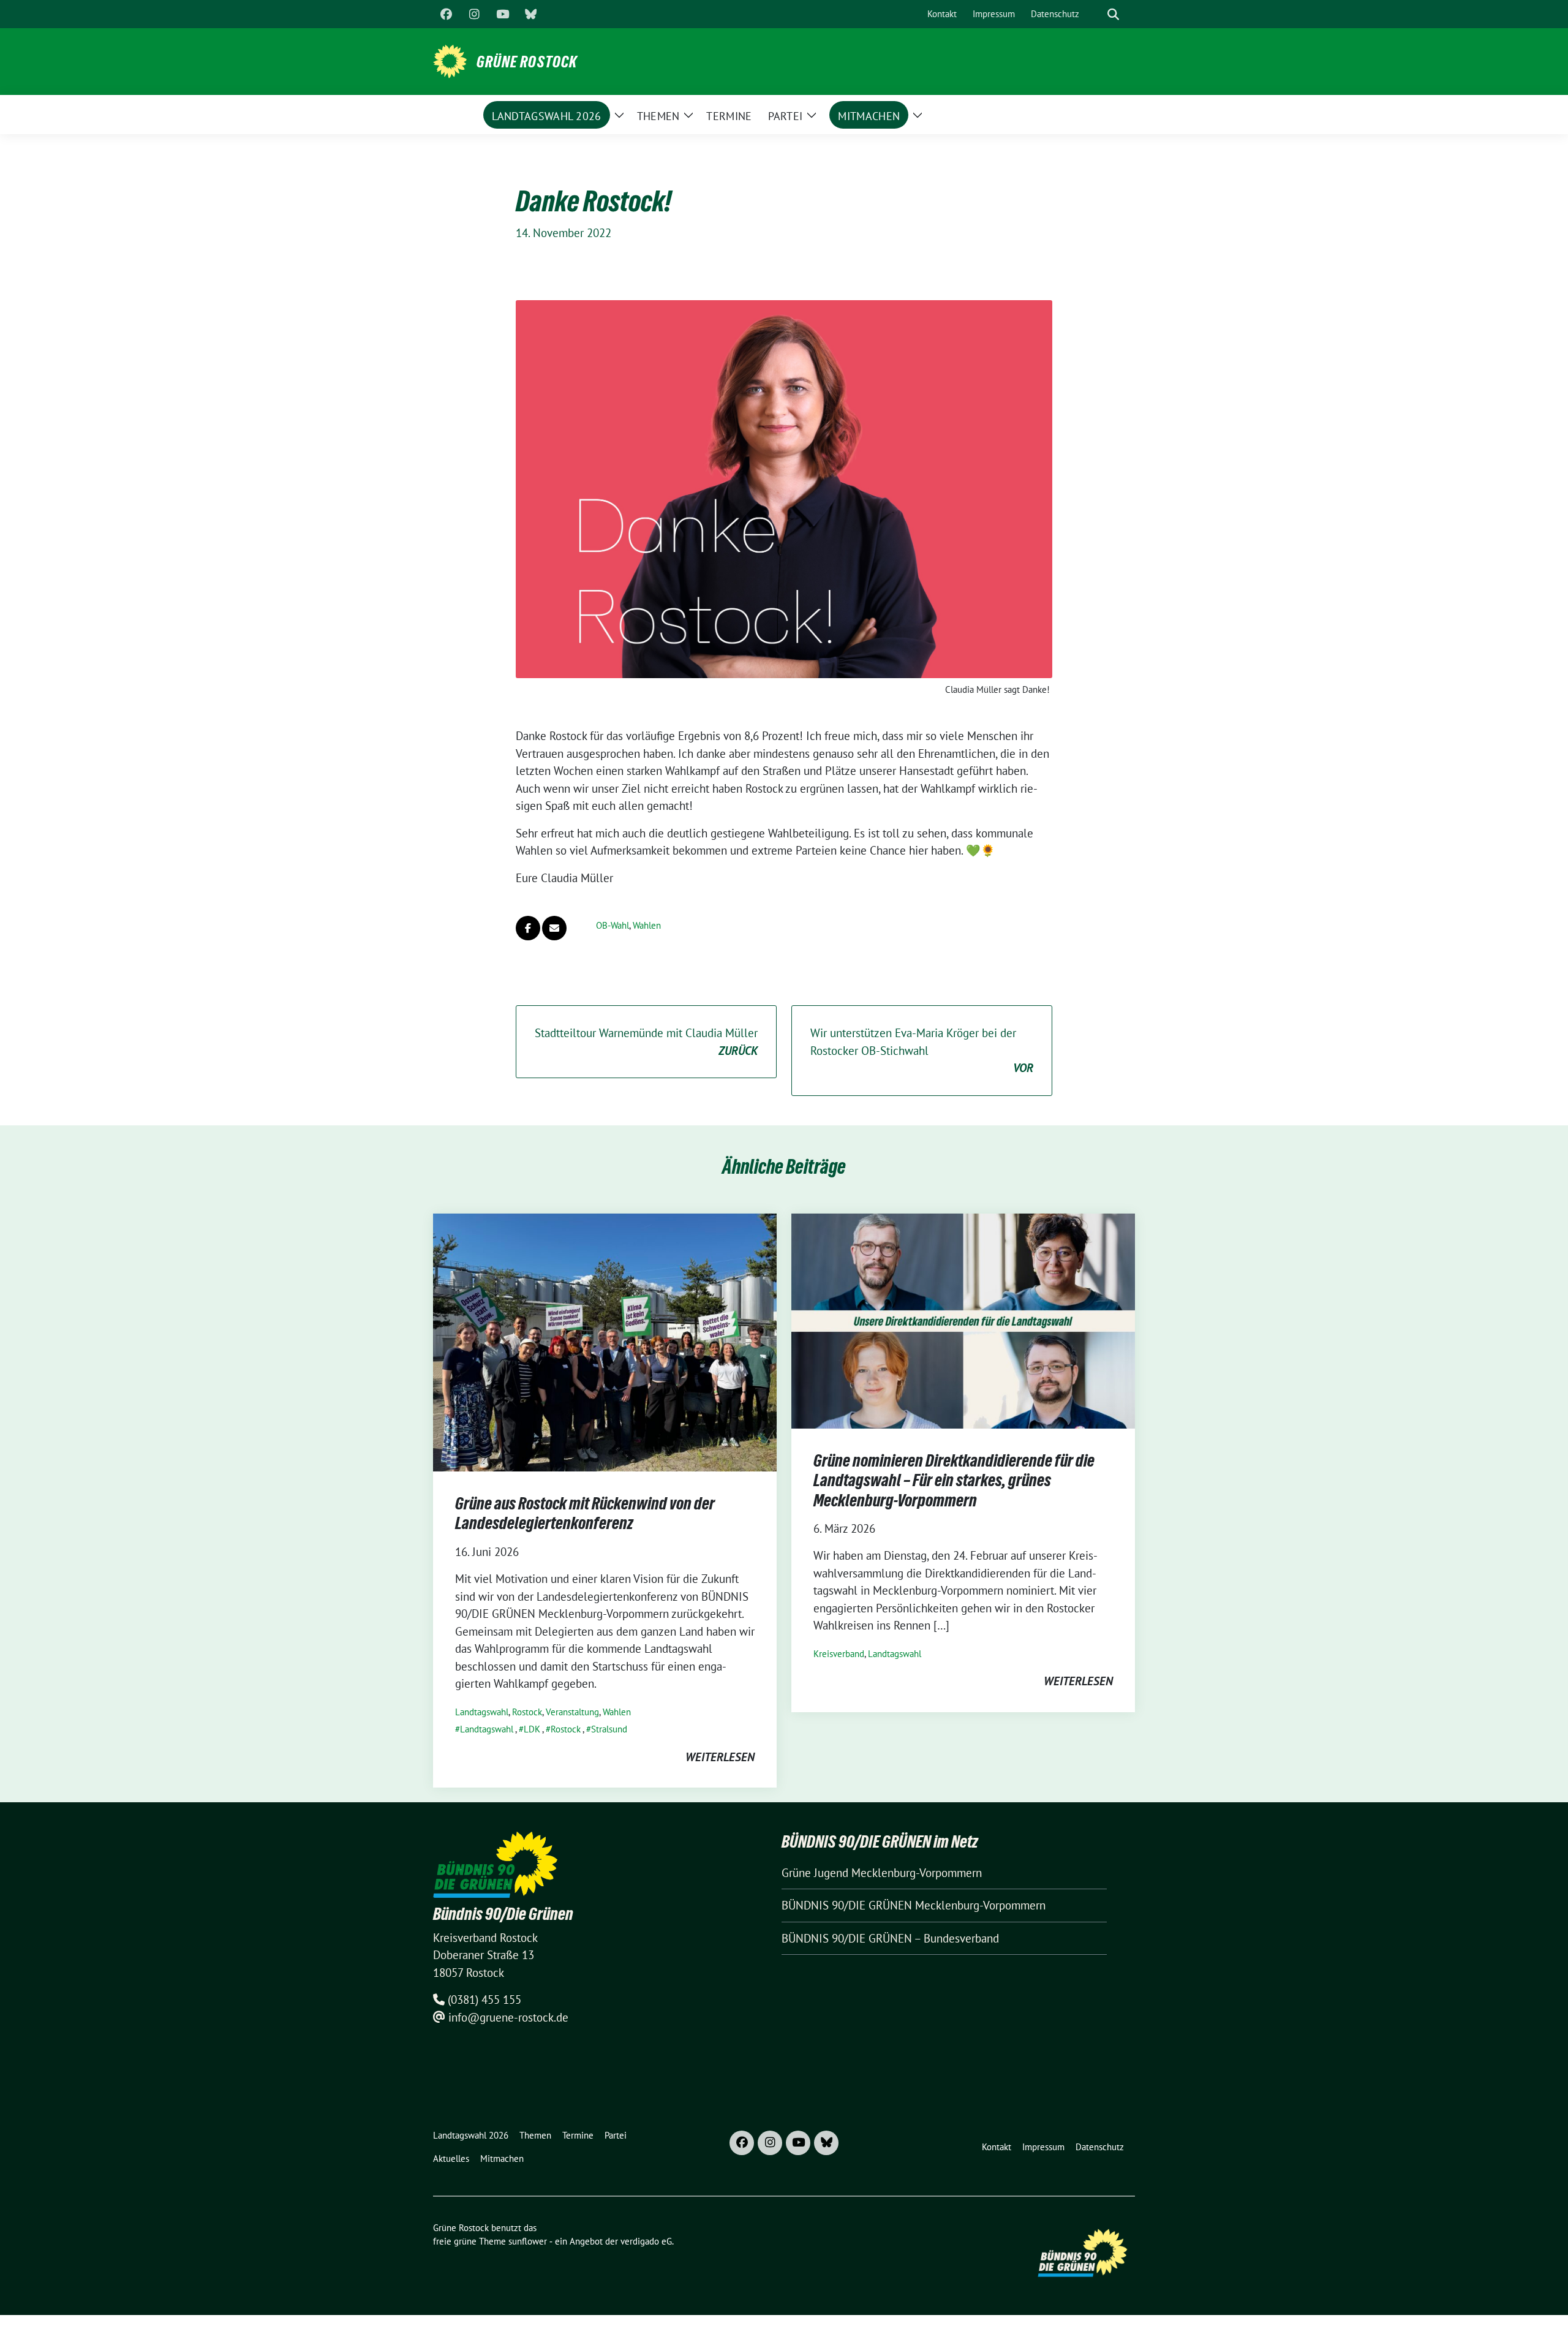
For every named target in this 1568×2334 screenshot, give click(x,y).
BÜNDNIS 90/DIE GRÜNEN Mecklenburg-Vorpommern (914, 1905)
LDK (532, 1729)
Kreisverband (839, 1654)
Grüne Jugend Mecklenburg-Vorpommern (882, 1873)
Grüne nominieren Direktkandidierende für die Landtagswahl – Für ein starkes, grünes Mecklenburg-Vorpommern (954, 1480)
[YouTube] (502, 14)
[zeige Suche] (1113, 14)
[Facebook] (446, 14)
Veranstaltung (572, 1712)
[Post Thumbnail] (605, 1341)
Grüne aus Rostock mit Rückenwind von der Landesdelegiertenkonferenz (585, 1513)
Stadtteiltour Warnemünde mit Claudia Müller (646, 1042)
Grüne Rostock (527, 62)
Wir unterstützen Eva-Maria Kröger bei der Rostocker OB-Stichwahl (922, 1050)
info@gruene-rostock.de (508, 2017)
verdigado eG (646, 2241)
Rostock (527, 1712)
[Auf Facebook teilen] (528, 928)
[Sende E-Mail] (554, 928)
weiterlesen (720, 1757)
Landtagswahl (482, 1712)
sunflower (528, 2241)
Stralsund (609, 1729)
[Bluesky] (530, 14)
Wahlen (647, 925)
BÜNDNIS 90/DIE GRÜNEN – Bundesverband (890, 1938)
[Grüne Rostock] (450, 60)
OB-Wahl (612, 925)
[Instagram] (474, 14)
